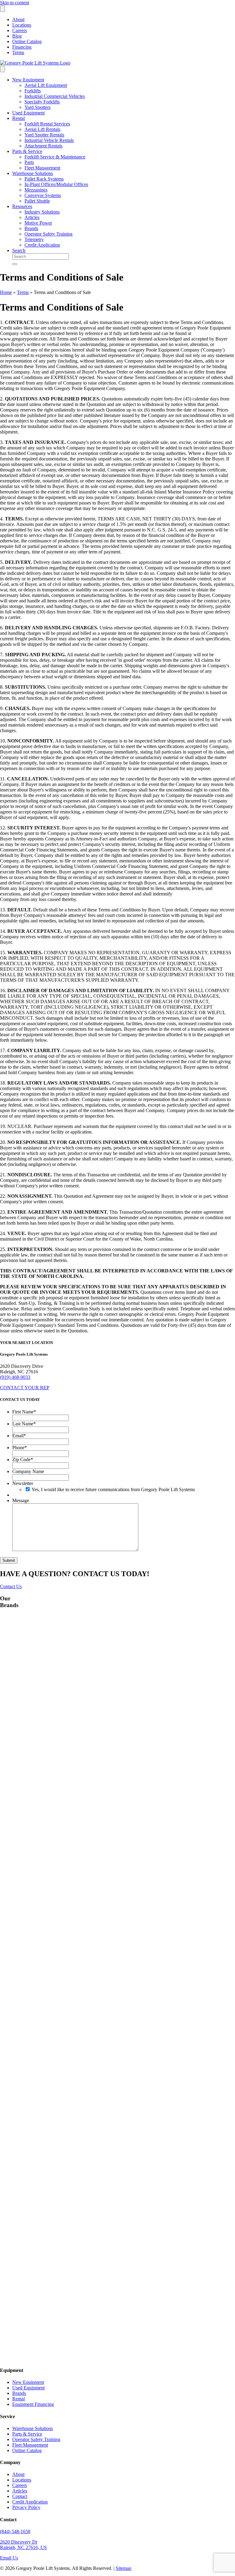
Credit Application (42, 245)
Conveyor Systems (43, 195)
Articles (32, 217)
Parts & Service (27, 151)
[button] (25, 1388)
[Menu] (2, 9)
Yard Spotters (37, 107)
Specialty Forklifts (42, 102)
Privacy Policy (26, 2507)
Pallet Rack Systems (44, 179)
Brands (31, 228)
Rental (19, 118)
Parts (29, 162)
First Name (24, 1412)
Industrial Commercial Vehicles (55, 96)
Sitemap (123, 2568)
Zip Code (23, 1459)
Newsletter (23, 1483)
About (18, 19)
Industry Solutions (42, 212)
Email (19, 1436)
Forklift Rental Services (47, 124)
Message (21, 1500)
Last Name (24, 1424)
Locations (22, 25)
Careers (20, 30)
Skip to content (15, 3)
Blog (17, 36)
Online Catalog (27, 41)
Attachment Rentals (43, 146)
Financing (22, 47)
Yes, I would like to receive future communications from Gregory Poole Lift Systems (113, 1489)
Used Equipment (28, 113)
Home (6, 292)
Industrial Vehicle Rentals (49, 140)
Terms (18, 52)
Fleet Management (42, 168)
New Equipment (28, 80)
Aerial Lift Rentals (42, 129)
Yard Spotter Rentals (44, 135)
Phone (20, 1448)
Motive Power (38, 223)
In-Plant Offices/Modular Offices (56, 184)
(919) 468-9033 (15, 1377)
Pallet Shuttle (37, 201)
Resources (22, 206)
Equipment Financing (33, 2404)
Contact (20, 2496)
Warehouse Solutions (33, 173)
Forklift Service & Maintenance (55, 157)
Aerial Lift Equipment (46, 85)
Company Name (28, 1471)
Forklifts (33, 91)
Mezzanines (36, 190)
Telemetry (34, 239)
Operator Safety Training (48, 234)
